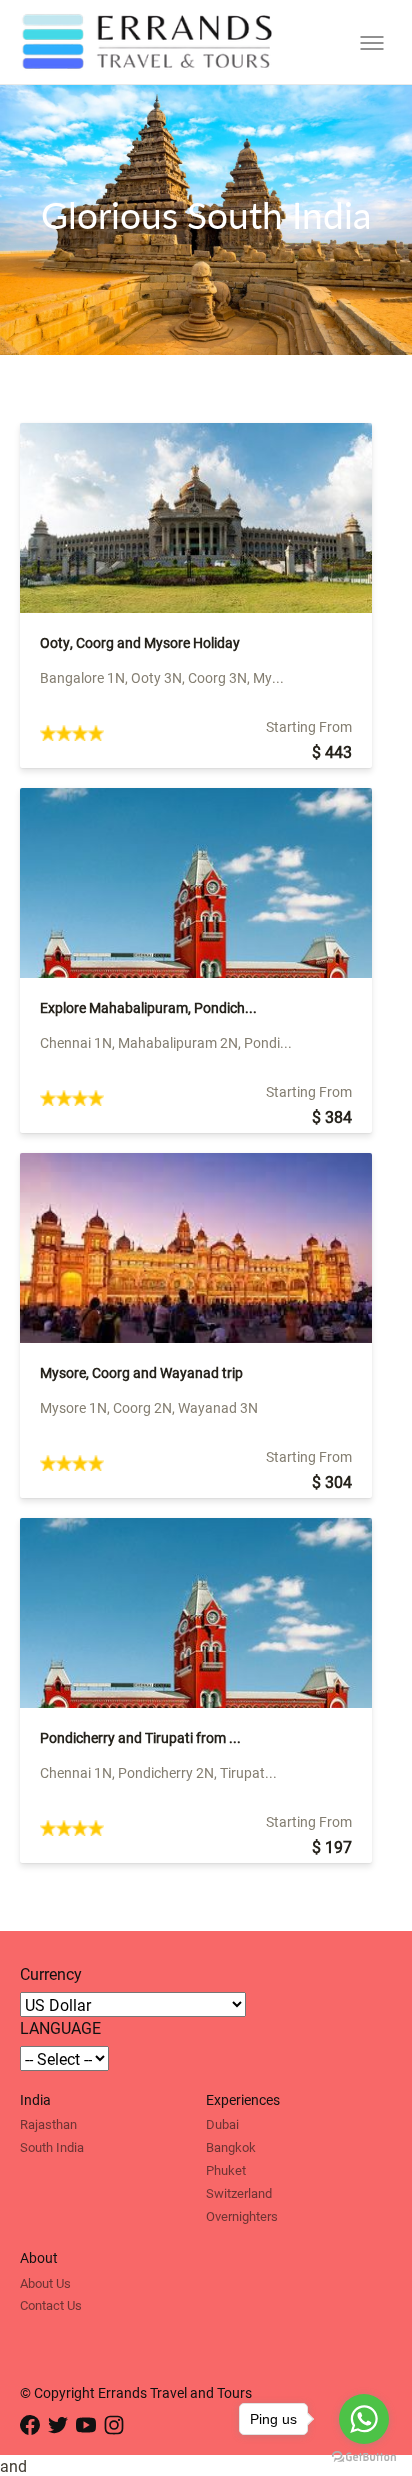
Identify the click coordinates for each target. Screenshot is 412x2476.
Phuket (226, 2170)
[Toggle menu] (372, 43)
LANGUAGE (60, 2027)
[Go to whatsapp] (364, 2419)
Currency (51, 1973)
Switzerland (239, 2193)
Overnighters (242, 2216)
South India (52, 2147)
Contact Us (51, 2305)
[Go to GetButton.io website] (364, 2456)
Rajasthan (48, 2124)
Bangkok (231, 2147)
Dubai (222, 2124)
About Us (45, 2283)
